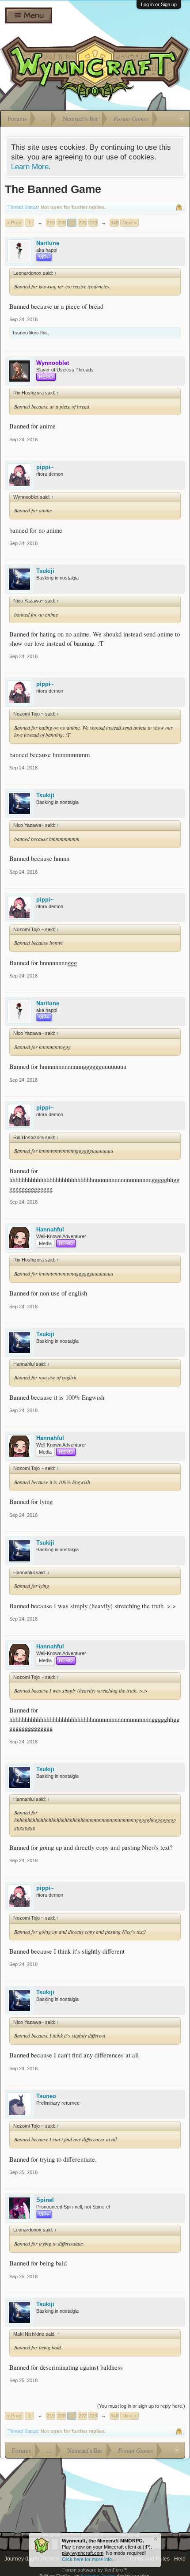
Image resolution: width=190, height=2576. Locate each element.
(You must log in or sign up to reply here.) (141, 2406)
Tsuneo (20, 333)
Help (180, 2559)
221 (72, 223)
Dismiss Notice (155, 2539)
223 (93, 223)
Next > (129, 223)
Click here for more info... (89, 2559)
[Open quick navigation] (182, 119)
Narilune (48, 243)
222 (83, 223)
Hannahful (50, 1229)
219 (51, 223)
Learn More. (31, 167)
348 (114, 223)
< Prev (14, 223)
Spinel (45, 2200)
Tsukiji (45, 571)
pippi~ (45, 467)
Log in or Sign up (159, 4)
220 (61, 223)
